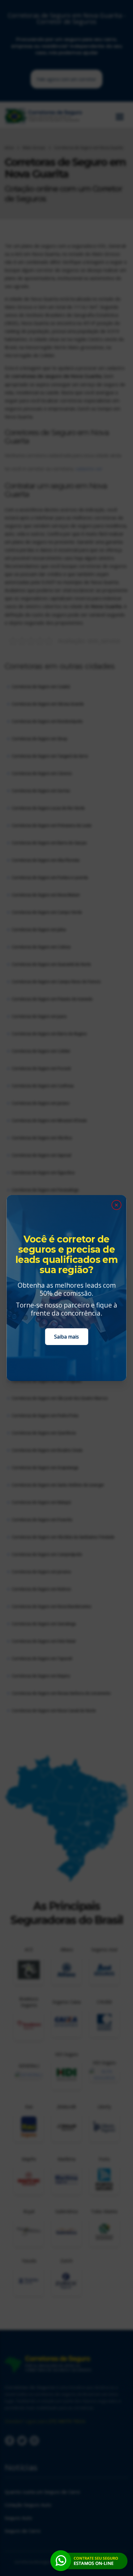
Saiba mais (66, 1337)
